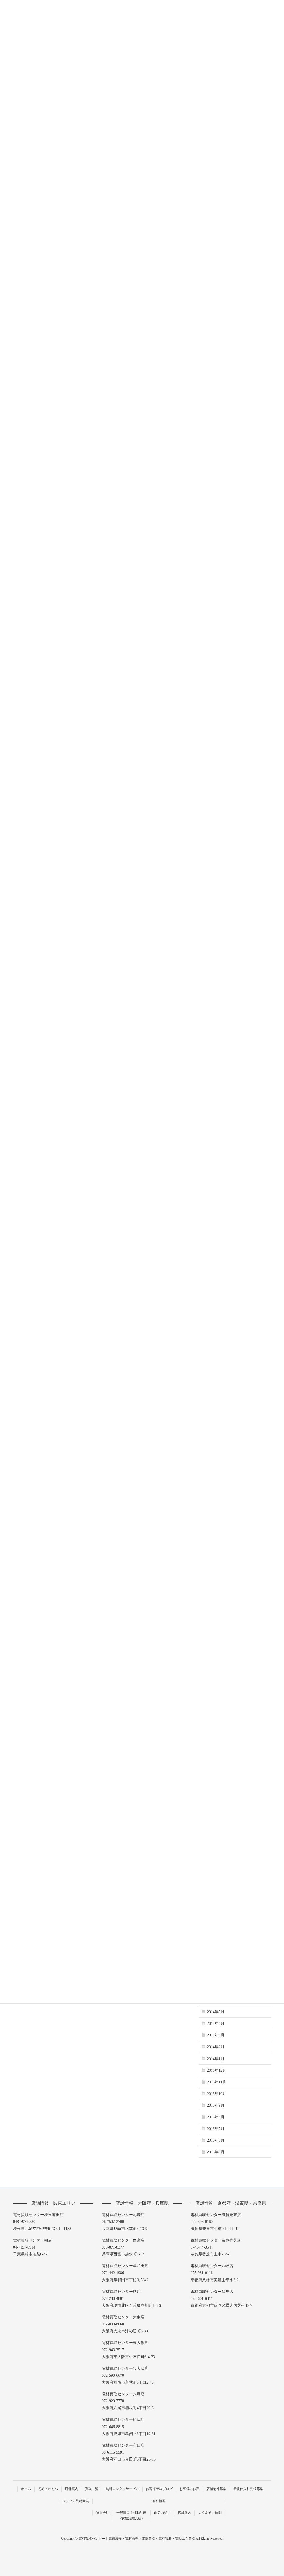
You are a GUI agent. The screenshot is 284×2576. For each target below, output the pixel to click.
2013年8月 (216, 2117)
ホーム (26, 2489)
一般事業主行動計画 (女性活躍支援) (131, 2515)
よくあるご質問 (210, 2513)
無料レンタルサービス (122, 2489)
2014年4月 (216, 2024)
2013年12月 (217, 2070)
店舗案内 (72, 2489)
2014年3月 (216, 2035)
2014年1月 (216, 2059)
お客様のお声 (189, 2489)
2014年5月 (216, 2012)
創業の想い (162, 2513)
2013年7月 (216, 2129)
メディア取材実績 (76, 2501)
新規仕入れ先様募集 (248, 2489)
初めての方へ (48, 2489)
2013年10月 (217, 2094)
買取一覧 (92, 2489)
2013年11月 (217, 2082)
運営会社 (103, 2513)
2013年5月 (216, 2152)
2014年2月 (216, 2047)
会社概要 (159, 2501)
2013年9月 (216, 2105)
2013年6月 (216, 2140)
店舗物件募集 (216, 2489)
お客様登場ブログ (159, 2489)
